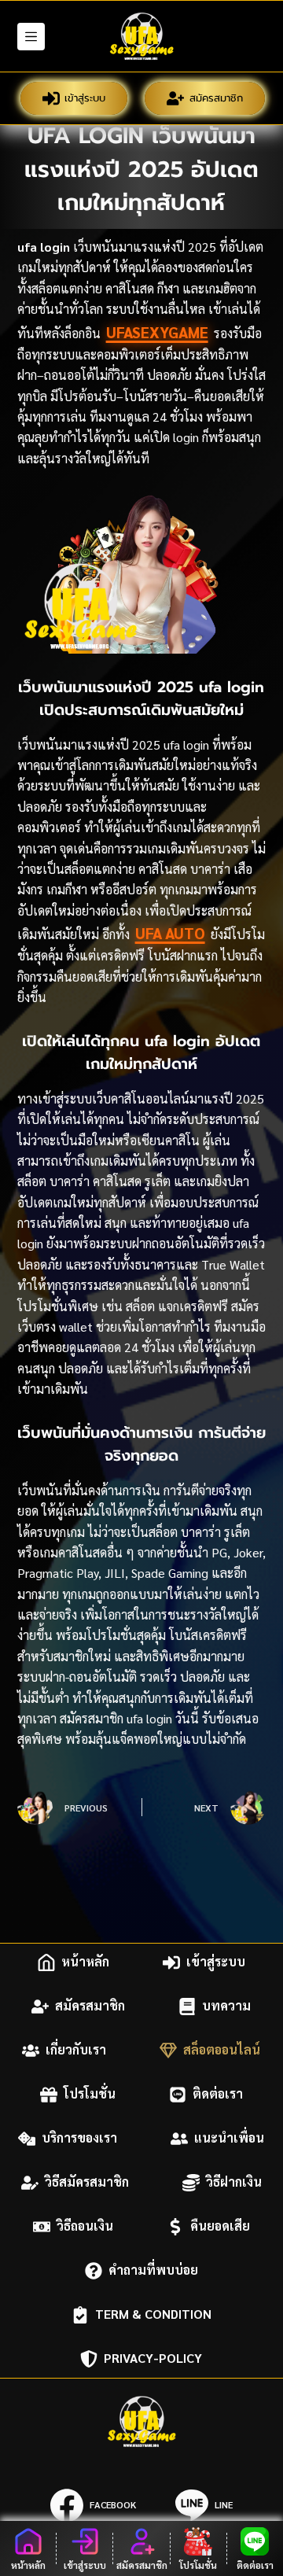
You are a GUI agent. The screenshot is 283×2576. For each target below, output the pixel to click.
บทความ (226, 2006)
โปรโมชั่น (90, 2094)
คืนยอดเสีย (220, 2226)
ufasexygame (157, 332)
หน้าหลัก (85, 1962)
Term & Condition (153, 2314)
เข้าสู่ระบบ (85, 98)
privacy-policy (153, 2359)
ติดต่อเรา (218, 2094)
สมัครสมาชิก (216, 98)
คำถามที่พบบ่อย (153, 2270)
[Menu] (31, 37)
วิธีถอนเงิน (85, 2226)
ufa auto (170, 933)
